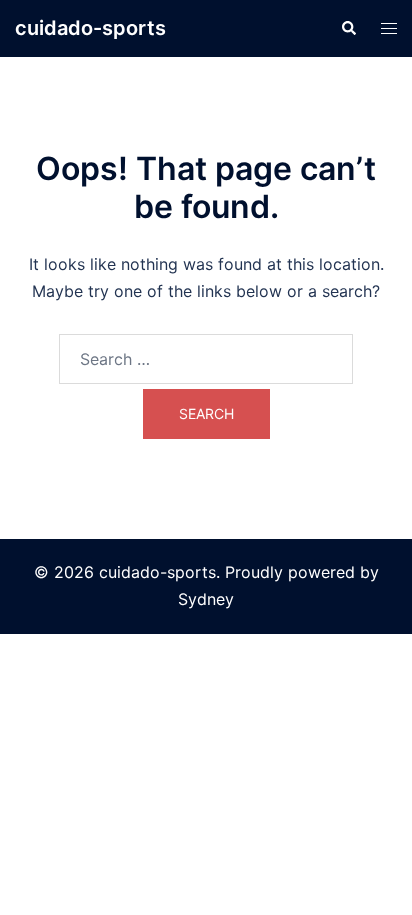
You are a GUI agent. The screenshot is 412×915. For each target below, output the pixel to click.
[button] (348, 28)
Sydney (206, 599)
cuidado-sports (90, 28)
